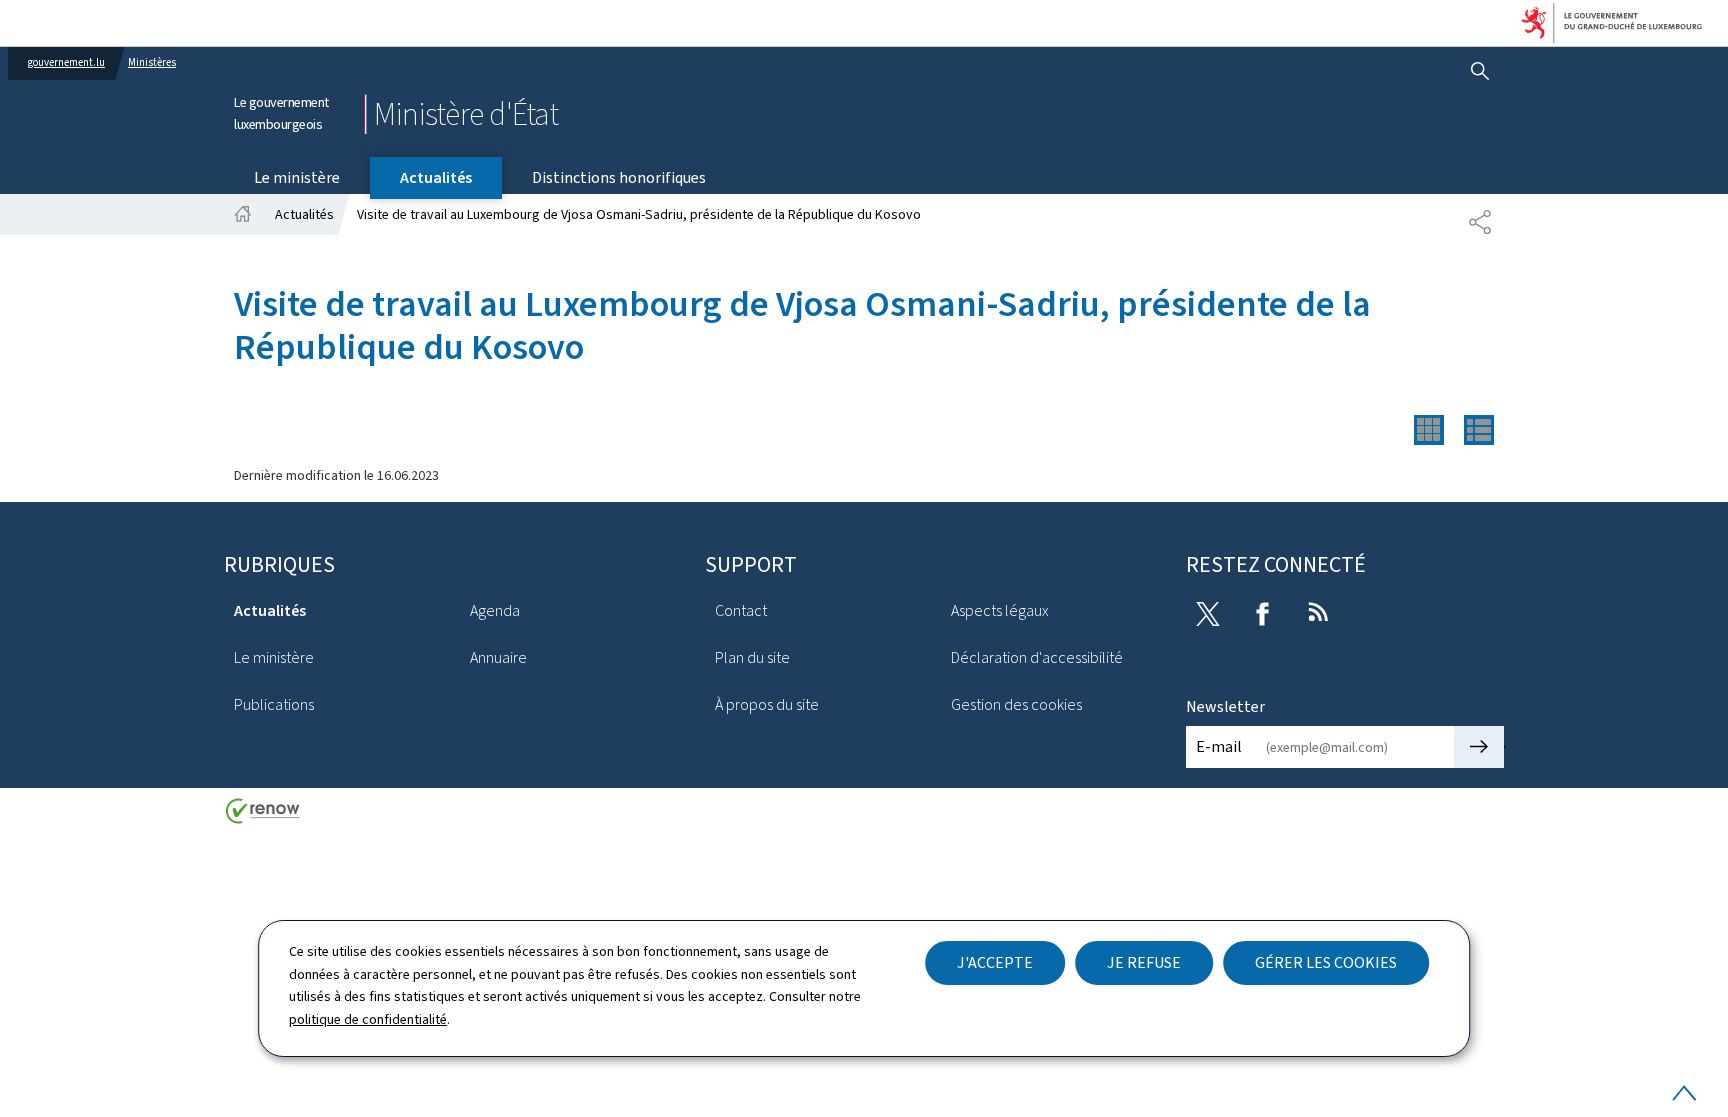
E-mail (1219, 746)
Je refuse (1144, 962)
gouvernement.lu (66, 62)
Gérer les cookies (1326, 962)
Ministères (152, 62)
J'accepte (995, 962)
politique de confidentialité (368, 1019)
